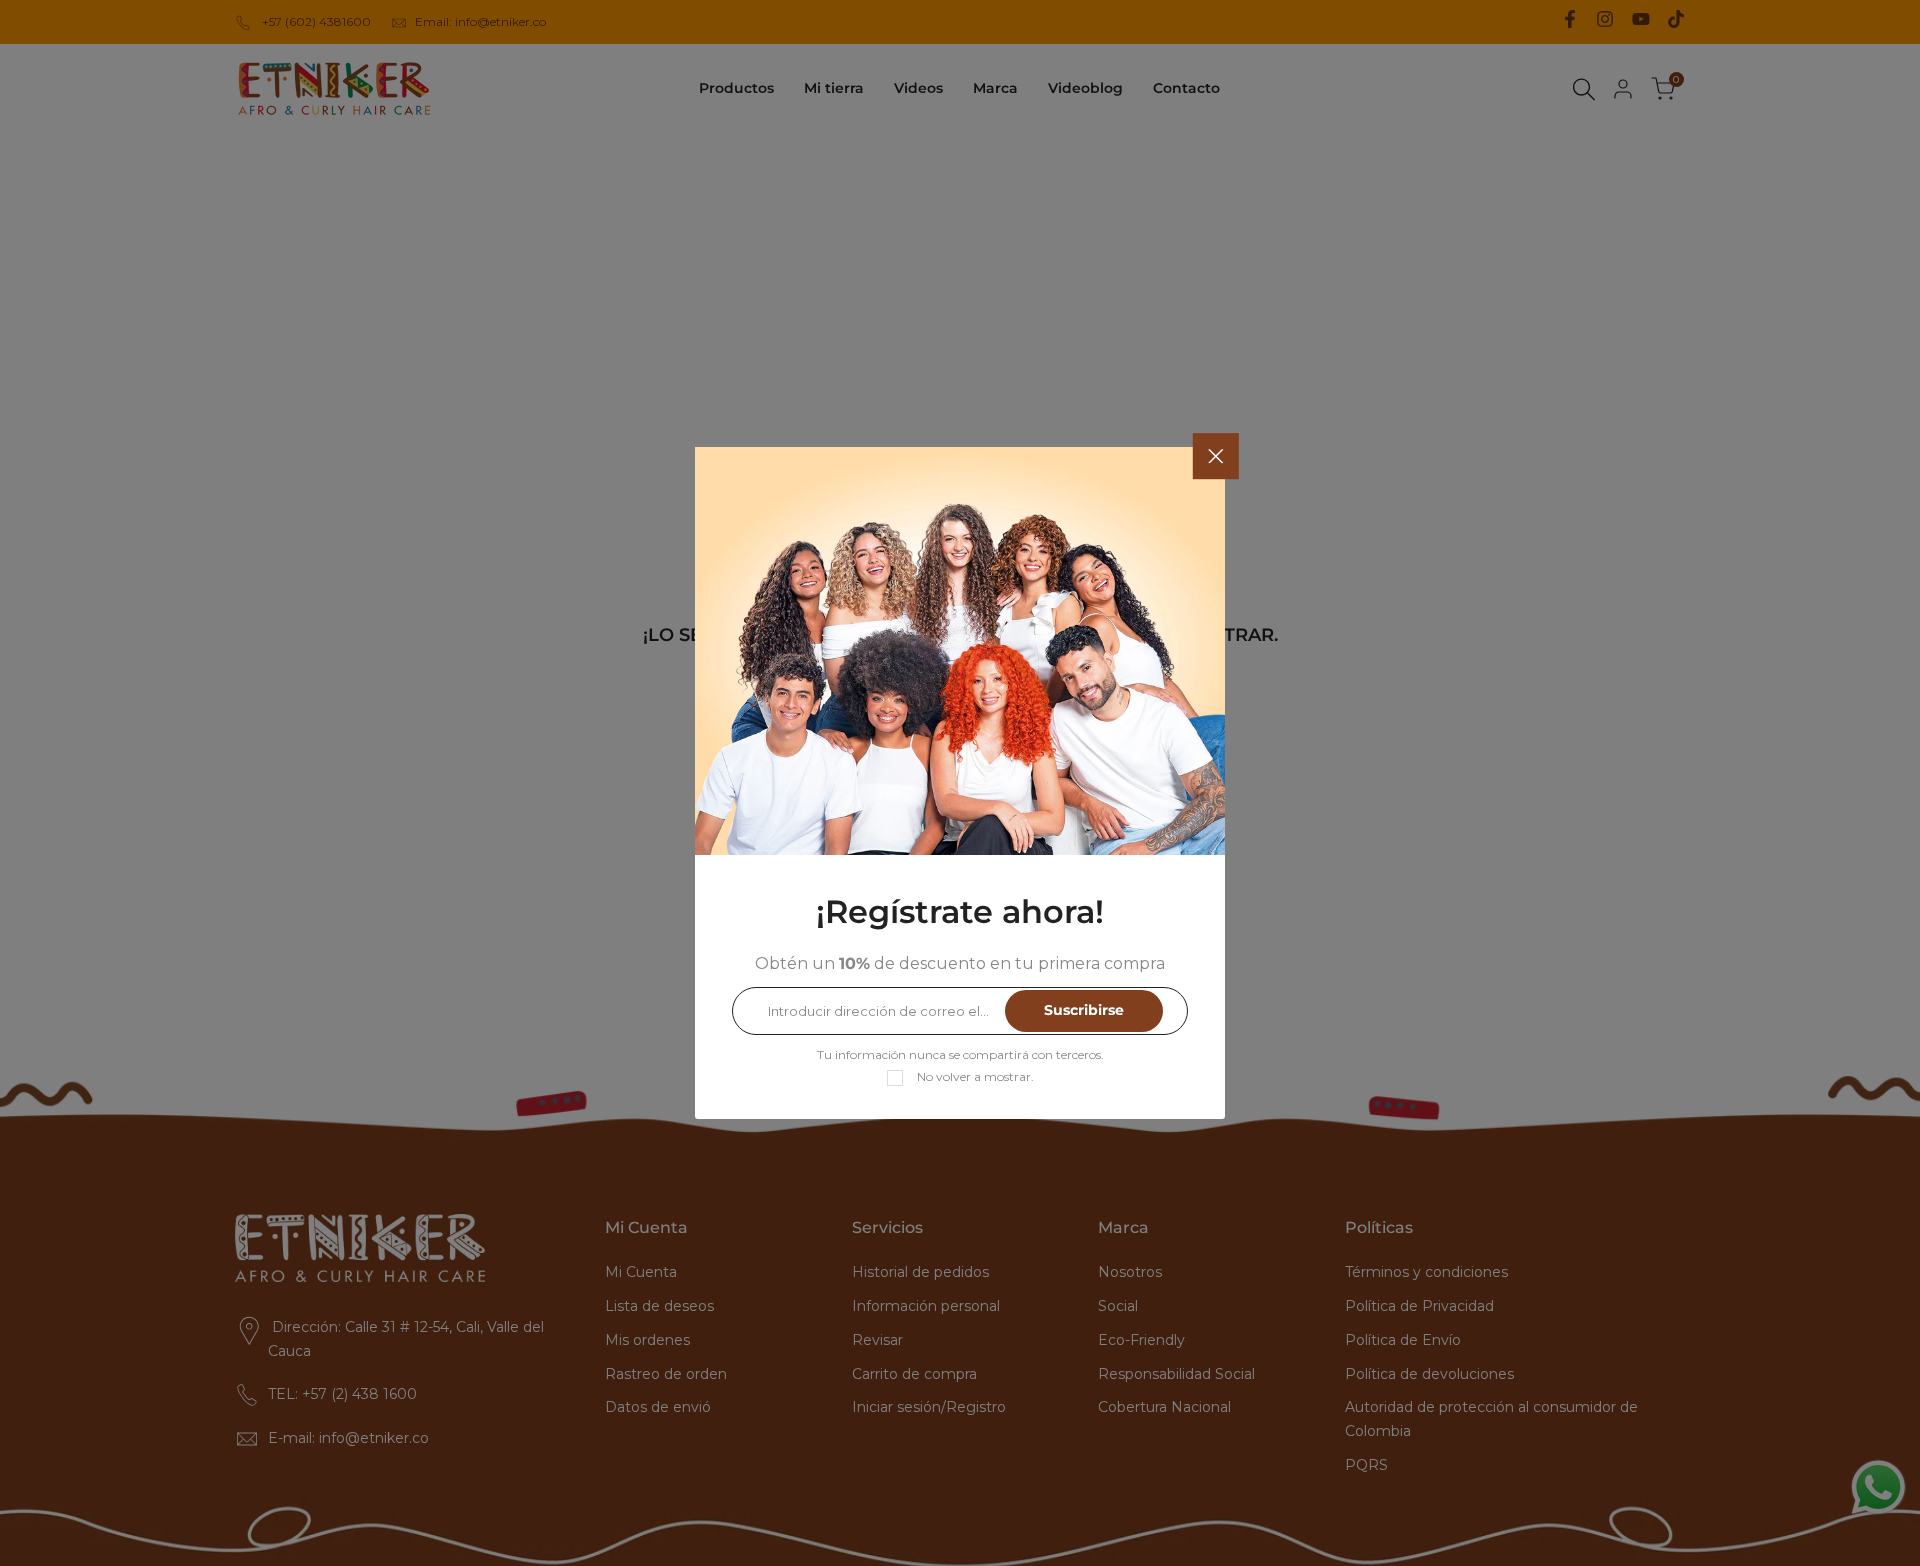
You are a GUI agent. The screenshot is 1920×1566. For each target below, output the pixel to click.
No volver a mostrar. (975, 1076)
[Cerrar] (1216, 456)
